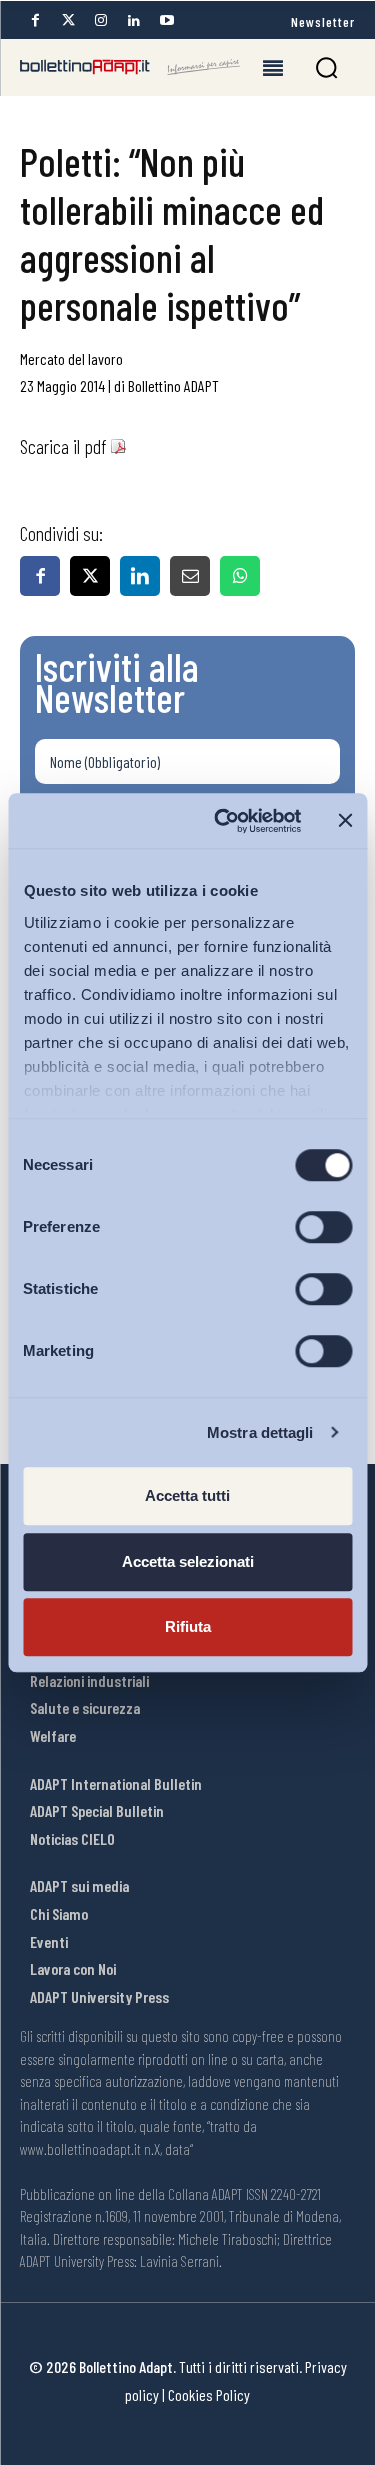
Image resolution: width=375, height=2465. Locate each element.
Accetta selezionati (188, 1561)
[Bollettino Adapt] (130, 67)
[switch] (323, 1227)
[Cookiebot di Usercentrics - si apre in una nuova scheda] (223, 821)
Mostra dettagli (260, 1432)
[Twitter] (68, 20)
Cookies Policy (209, 2394)
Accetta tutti (187, 1495)
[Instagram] (101, 20)
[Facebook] (35, 20)
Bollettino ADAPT (173, 385)
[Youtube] (167, 20)
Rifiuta (188, 1626)
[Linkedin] (134, 20)
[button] (326, 67)
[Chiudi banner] (345, 821)
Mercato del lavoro (71, 358)
